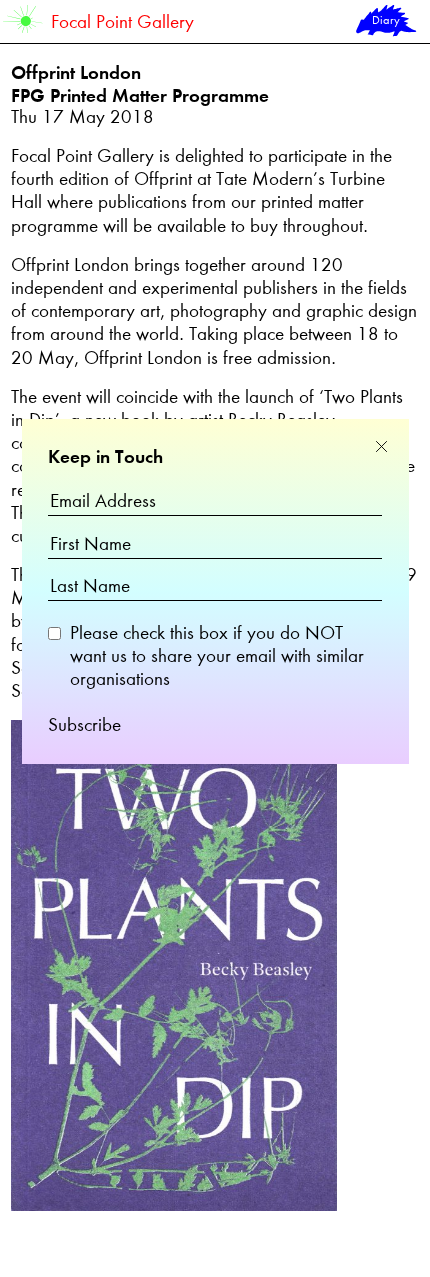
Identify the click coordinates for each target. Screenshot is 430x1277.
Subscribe (84, 726)
